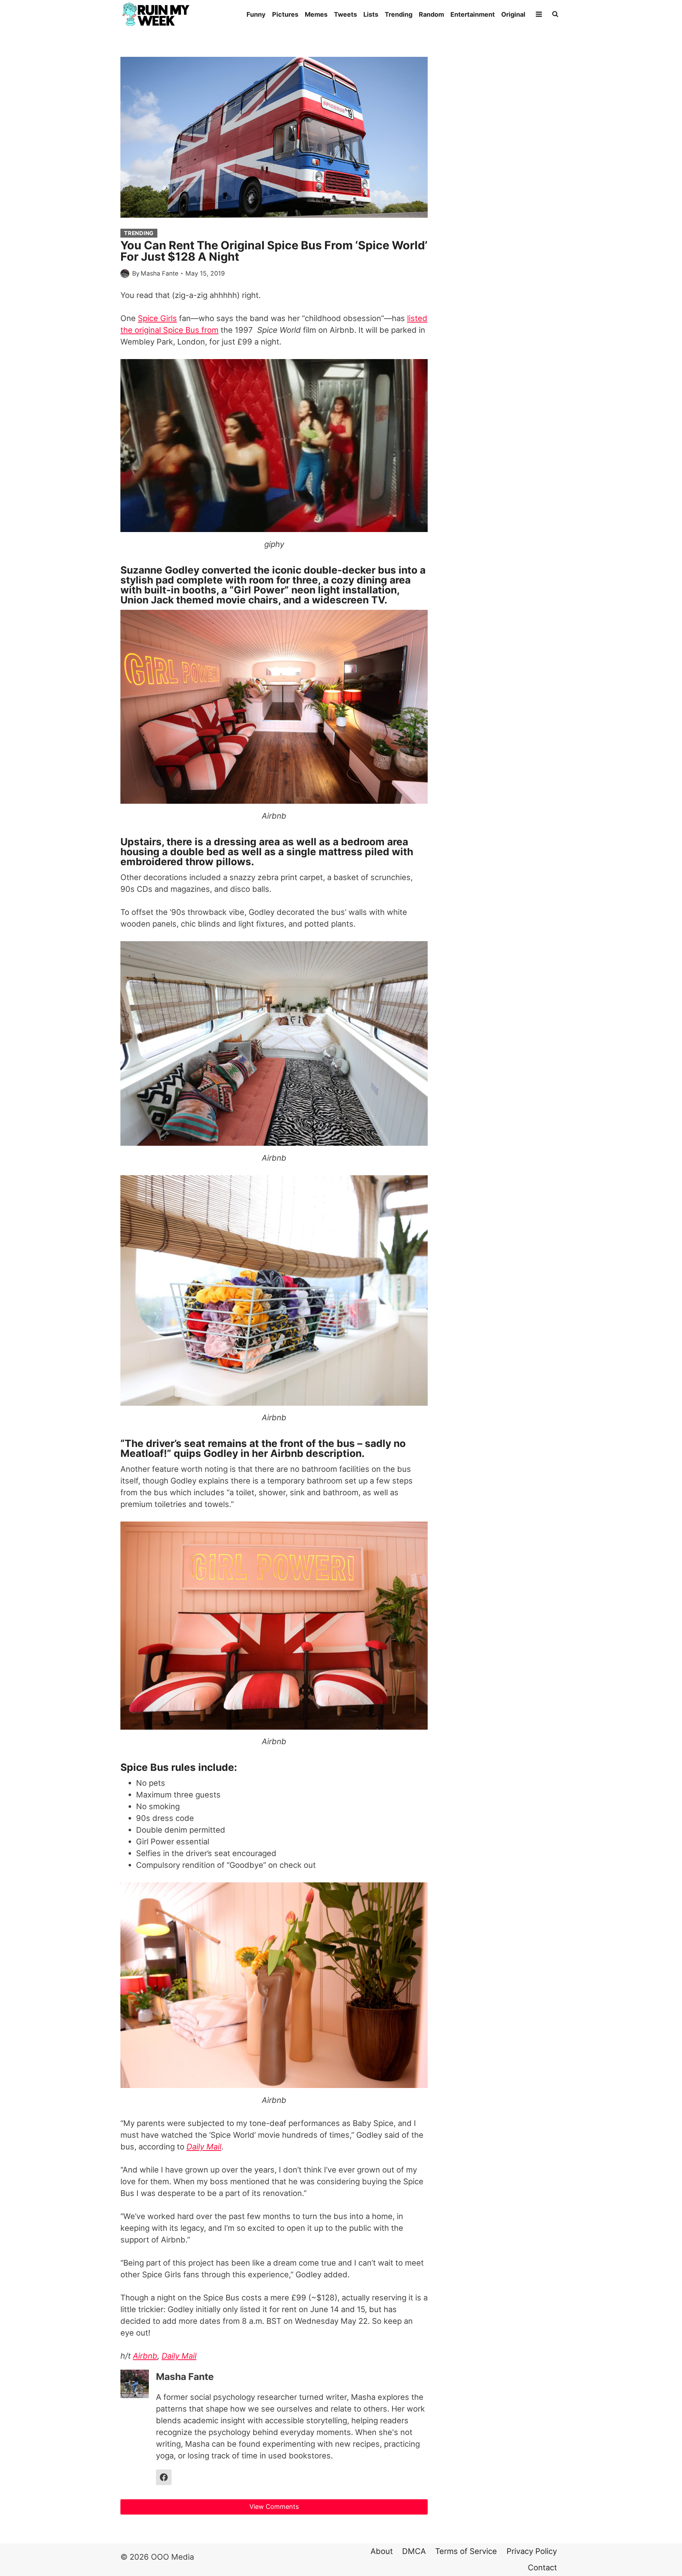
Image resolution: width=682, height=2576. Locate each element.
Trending (399, 14)
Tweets (345, 14)
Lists (371, 14)
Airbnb (145, 2356)
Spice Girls (157, 318)
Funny (256, 14)
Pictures (285, 14)
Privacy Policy (532, 2551)
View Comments (274, 2507)
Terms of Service (466, 2551)
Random (431, 14)
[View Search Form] (555, 14)
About (382, 2551)
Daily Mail (179, 2356)
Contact (542, 2567)
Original (513, 14)
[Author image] (125, 274)
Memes (316, 14)
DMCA (414, 2551)
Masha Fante (159, 273)
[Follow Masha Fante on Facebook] (164, 2477)
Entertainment (473, 14)
